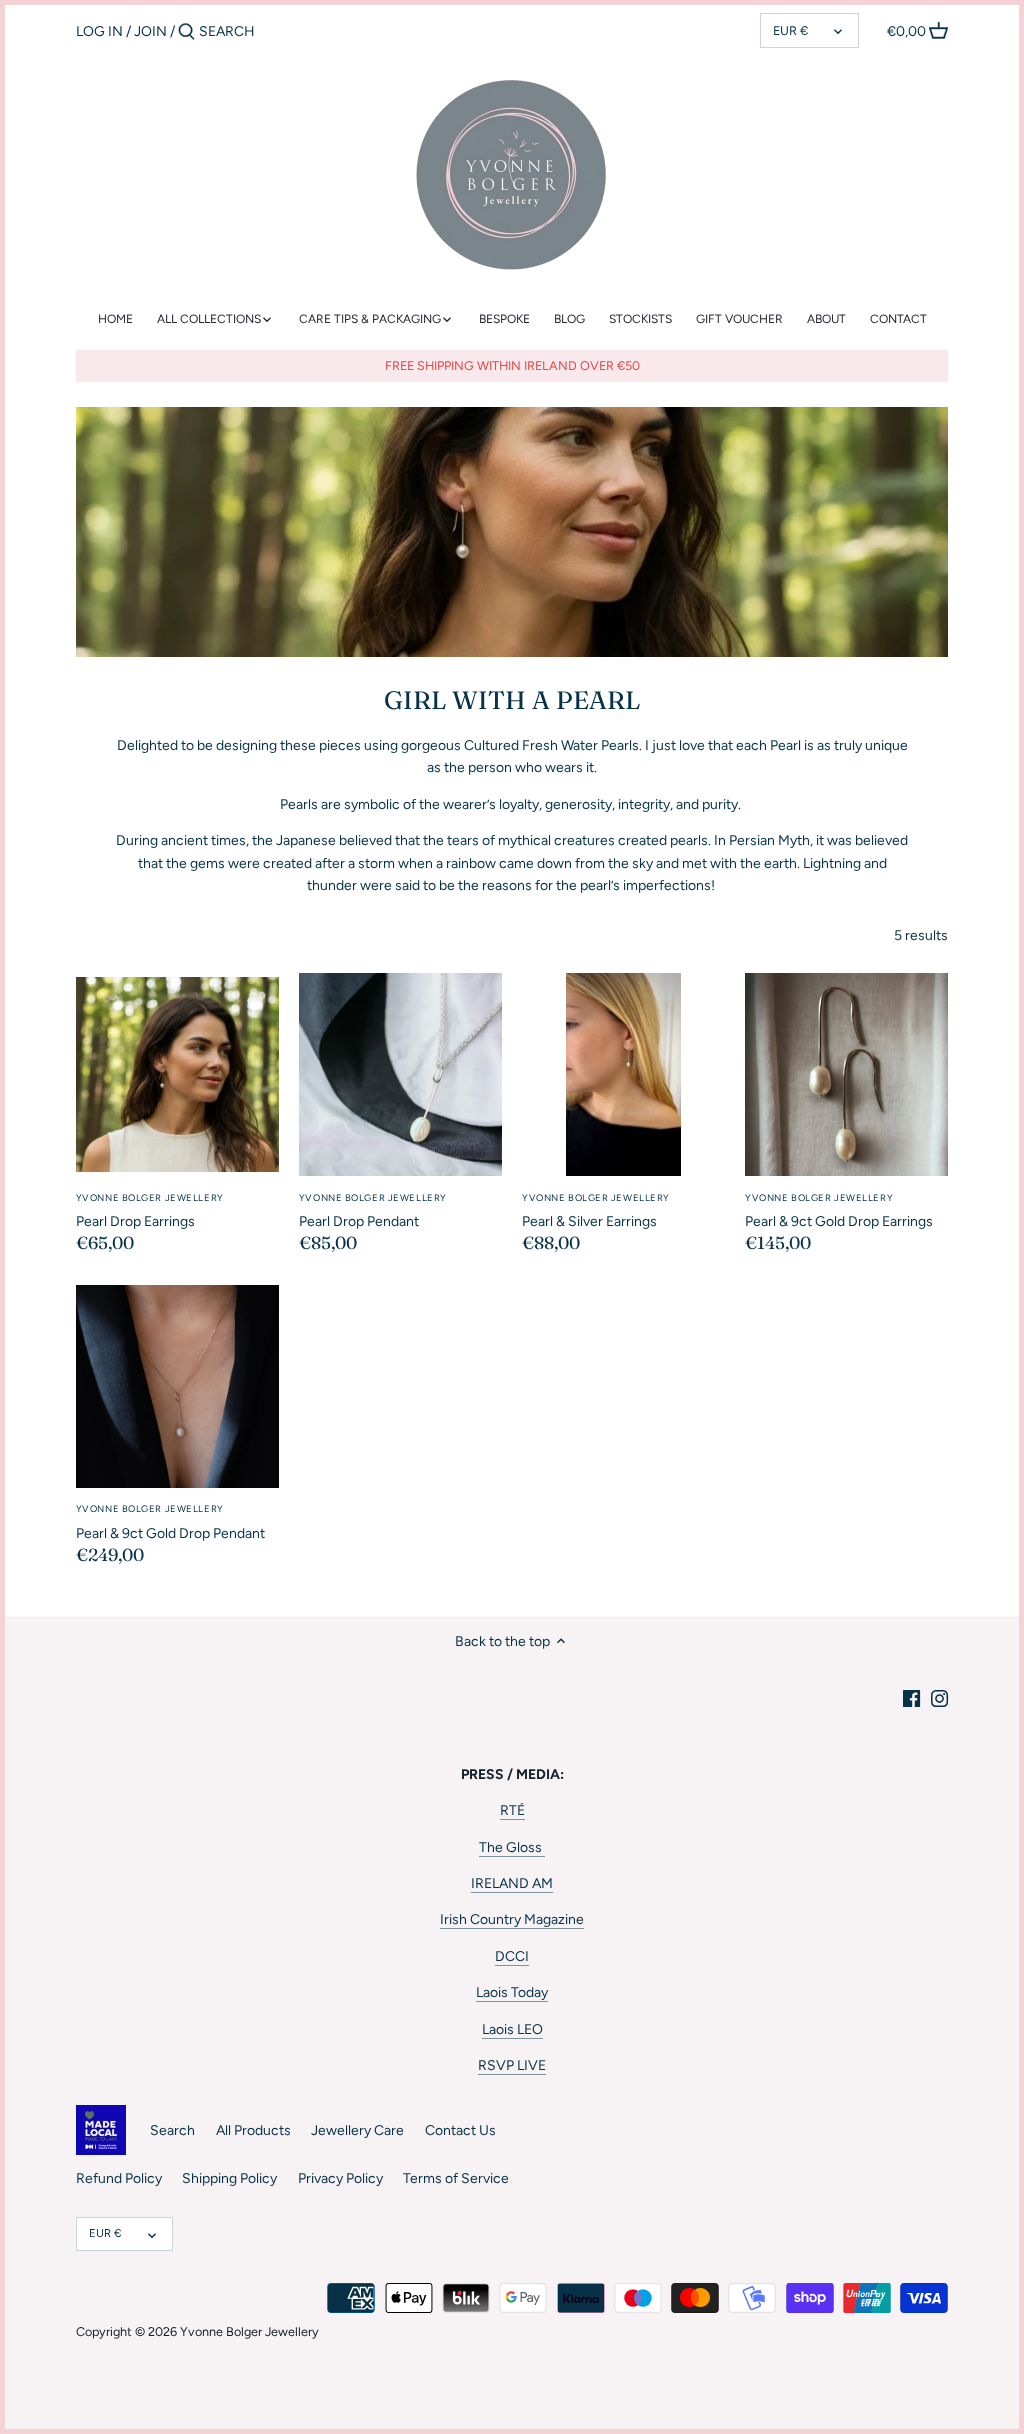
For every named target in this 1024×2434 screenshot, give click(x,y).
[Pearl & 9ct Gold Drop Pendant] (177, 1386)
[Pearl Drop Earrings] (177, 1074)
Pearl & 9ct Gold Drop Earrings (839, 1211)
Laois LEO (512, 2029)
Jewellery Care (357, 2130)
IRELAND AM (512, 1883)
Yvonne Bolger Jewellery (249, 2331)
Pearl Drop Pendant (373, 1211)
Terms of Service (456, 2178)
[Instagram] (939, 1698)
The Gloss (512, 1847)
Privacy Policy (340, 2178)
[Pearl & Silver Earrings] (623, 1074)
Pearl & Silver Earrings (596, 1211)
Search (172, 2130)
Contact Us (460, 2130)
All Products (253, 2130)
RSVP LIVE (512, 2065)
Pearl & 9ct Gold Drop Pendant (170, 1522)
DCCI (512, 1956)
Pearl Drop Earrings (150, 1211)
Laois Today (512, 1992)
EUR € (790, 30)
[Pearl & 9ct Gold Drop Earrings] (846, 1074)
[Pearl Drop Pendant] (400, 1074)
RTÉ (512, 1810)
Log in (99, 31)
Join (150, 31)
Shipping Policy (229, 2178)
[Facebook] (911, 1698)
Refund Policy (119, 2178)
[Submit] (186, 32)
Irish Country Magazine (512, 1919)
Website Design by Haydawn (136, 2349)
